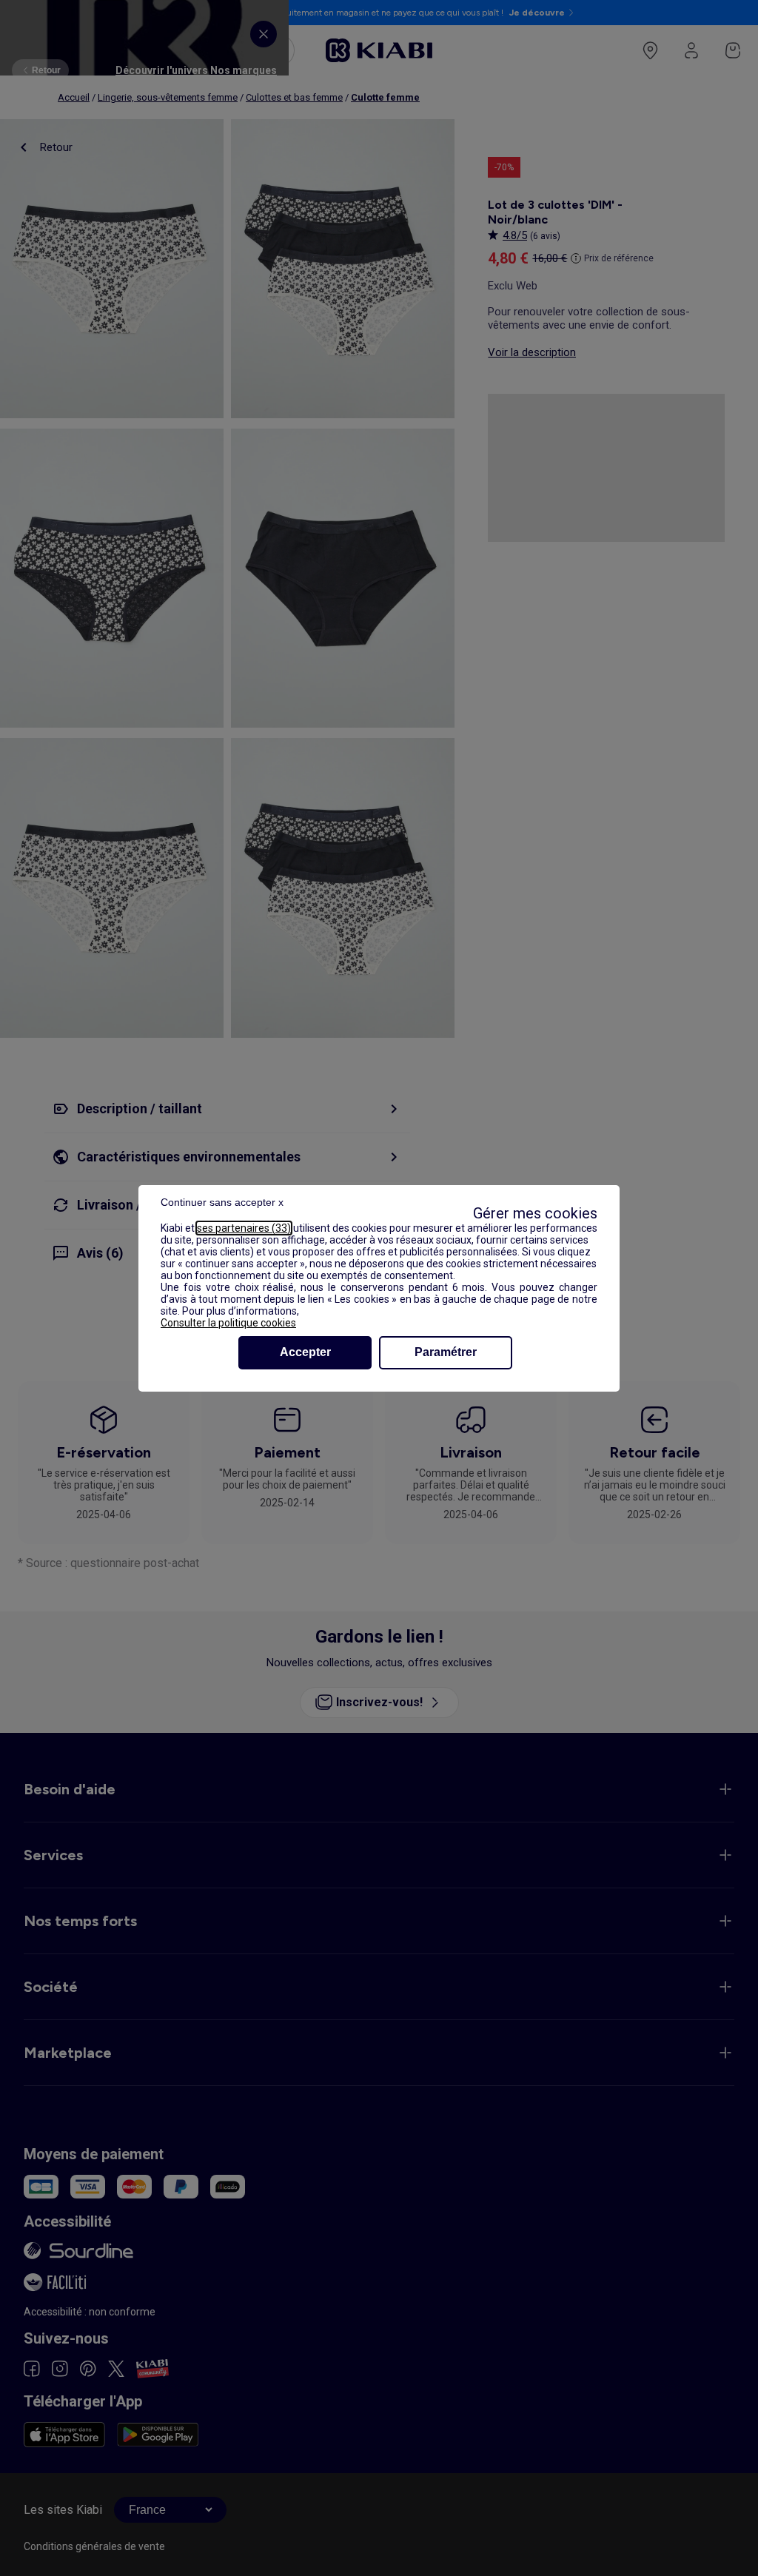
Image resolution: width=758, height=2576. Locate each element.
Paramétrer (446, 1352)
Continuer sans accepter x (222, 1202)
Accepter (305, 1352)
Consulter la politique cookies (228, 1323)
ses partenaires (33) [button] (244, 1228)
